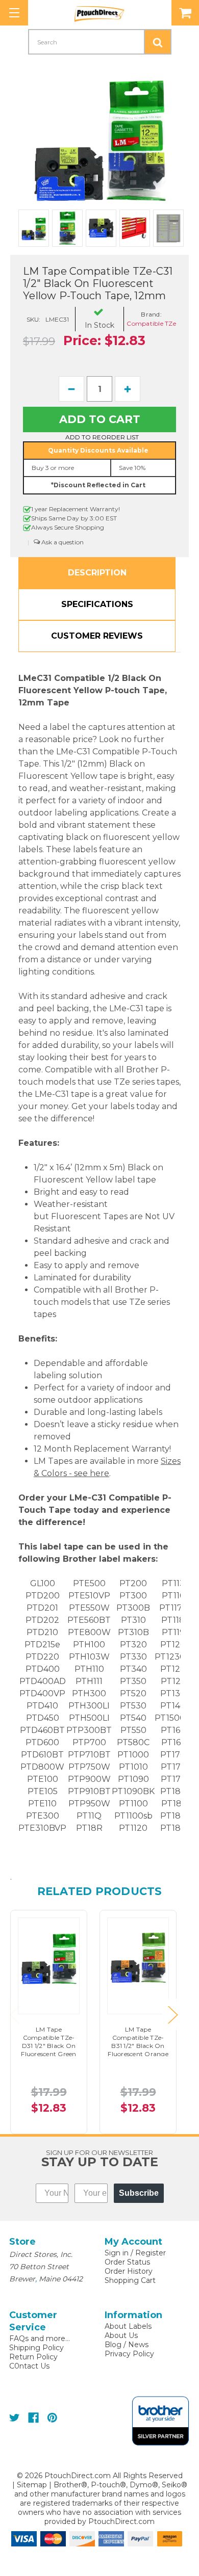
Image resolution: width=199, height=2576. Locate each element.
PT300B (133, 1608)
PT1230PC (176, 1657)
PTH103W (89, 1657)
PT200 (133, 1583)
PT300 (133, 1596)
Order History (129, 2271)
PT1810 (176, 1804)
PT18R (89, 1828)
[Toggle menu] (14, 13)
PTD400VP (42, 1693)
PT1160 (176, 1596)
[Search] (158, 42)
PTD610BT (42, 1755)
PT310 (133, 1620)
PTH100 (89, 1645)
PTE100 (43, 1779)
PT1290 (176, 1681)
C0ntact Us (29, 2366)
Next (172, 2014)
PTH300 (89, 1693)
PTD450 (43, 1718)
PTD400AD (43, 1681)
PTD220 (42, 1657)
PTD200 (43, 1596)
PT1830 (176, 1816)
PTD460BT (42, 1730)
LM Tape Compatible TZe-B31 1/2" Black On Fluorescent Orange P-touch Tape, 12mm (138, 2050)
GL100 (43, 1583)
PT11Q (89, 1816)
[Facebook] (33, 2418)
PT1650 (176, 1742)
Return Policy (33, 2357)
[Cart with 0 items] (185, 13)
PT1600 (176, 1730)
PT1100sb (133, 1816)
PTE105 (43, 1791)
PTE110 (42, 1804)
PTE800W (89, 1632)
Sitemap (32, 2485)
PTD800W (42, 1767)
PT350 (133, 1681)
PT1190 (176, 1632)
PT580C (133, 1742)
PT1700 (176, 1755)
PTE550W (89, 1608)
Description (97, 573)
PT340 (133, 1669)
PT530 (133, 1706)
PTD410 (42, 1706)
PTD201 (42, 1608)
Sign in (117, 2253)
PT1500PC (176, 1718)
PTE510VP (89, 1596)
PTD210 (42, 1632)
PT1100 (133, 1804)
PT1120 (133, 1828)
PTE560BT (89, 1620)
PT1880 (176, 1828)
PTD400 (43, 1669)
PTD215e (42, 1645)
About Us (121, 2335)
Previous (14, 2014)
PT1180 (176, 1620)
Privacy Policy (129, 2354)
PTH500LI (89, 1718)
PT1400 (176, 1706)
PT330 (133, 1657)
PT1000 (133, 1755)
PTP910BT (89, 1791)
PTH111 (89, 1681)
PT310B (133, 1632)
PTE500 (89, 1583)
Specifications (97, 604)
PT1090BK (133, 1791)
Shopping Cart (130, 2280)
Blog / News (127, 2345)
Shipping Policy (36, 2348)
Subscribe (139, 2193)
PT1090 (133, 1779)
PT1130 (176, 1583)
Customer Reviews (97, 636)
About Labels (128, 2326)
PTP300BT (89, 1730)
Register (151, 2253)
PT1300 (176, 1693)
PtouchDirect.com (121, 2521)
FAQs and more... (40, 2338)
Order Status (127, 2262)
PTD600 (42, 1742)
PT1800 (176, 1791)
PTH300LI (89, 1706)
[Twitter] (15, 2418)
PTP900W (89, 1779)
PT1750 (176, 1767)
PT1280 (176, 1669)
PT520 (133, 1693)
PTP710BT (89, 1755)
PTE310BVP (42, 1828)
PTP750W (89, 1767)
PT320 (133, 1645)
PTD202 (42, 1620)
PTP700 (89, 1742)
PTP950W (89, 1804)
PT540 (133, 1718)
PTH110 (89, 1669)
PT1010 (133, 1767)
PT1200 (176, 1645)
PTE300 (43, 1816)
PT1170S (176, 1608)
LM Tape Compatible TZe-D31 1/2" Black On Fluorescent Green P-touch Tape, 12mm (48, 2050)
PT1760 (176, 1779)
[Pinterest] (52, 2418)
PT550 (133, 1730)
